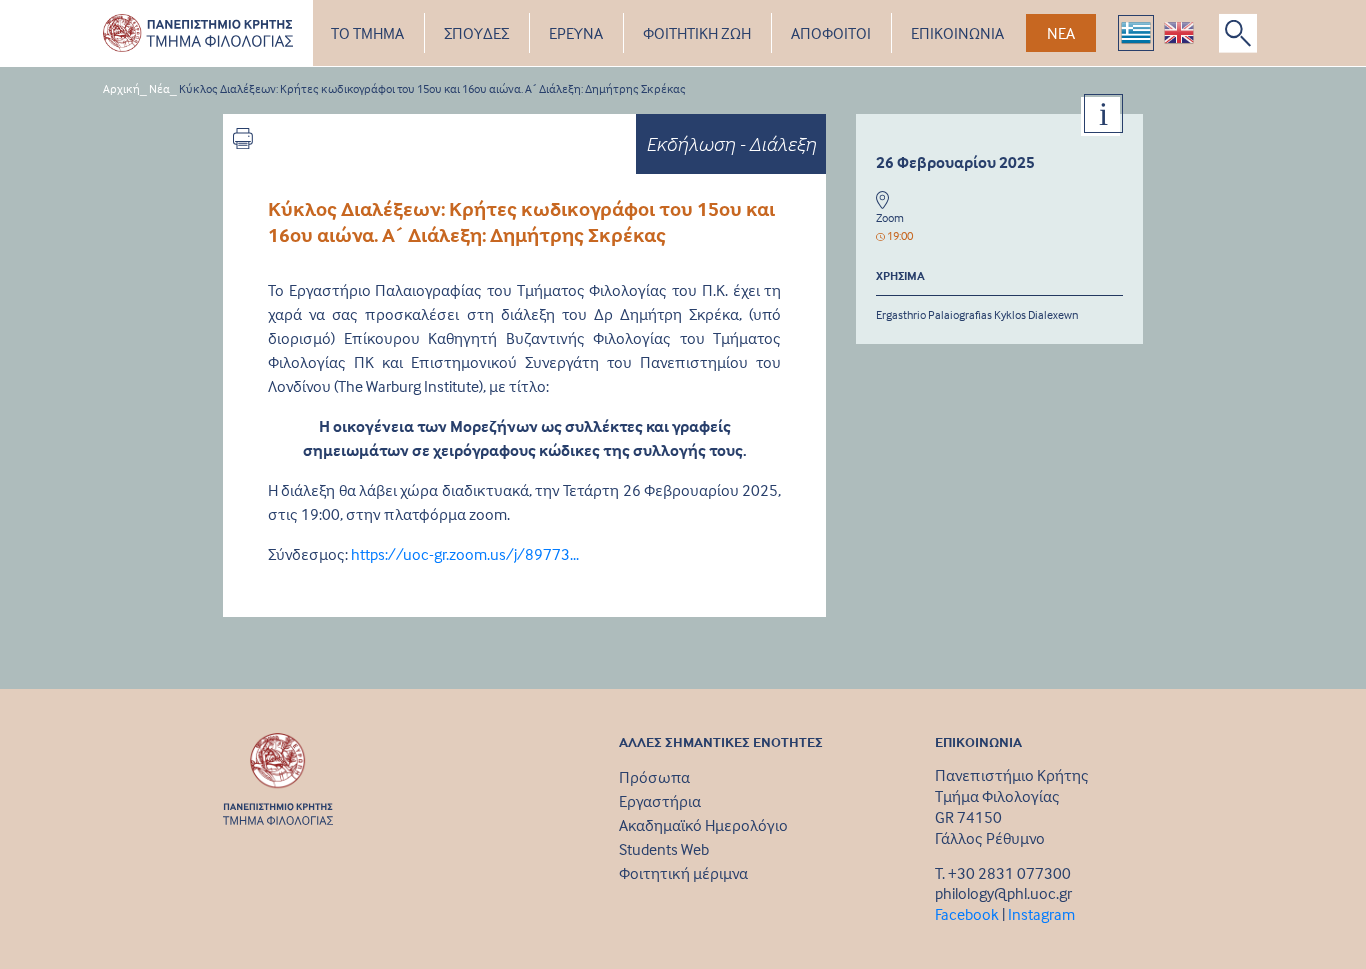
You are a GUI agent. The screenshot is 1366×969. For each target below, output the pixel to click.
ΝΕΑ (1061, 33)
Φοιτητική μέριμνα (683, 873)
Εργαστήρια (660, 801)
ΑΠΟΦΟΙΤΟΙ (831, 33)
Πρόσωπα (654, 777)
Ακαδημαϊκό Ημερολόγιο (703, 825)
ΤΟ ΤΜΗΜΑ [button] (367, 33)
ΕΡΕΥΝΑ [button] (576, 33)
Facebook (967, 914)
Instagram (1041, 914)
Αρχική (121, 88)
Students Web (664, 849)
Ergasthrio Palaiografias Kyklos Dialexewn (977, 314)
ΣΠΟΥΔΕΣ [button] (476, 33)
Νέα (159, 88)
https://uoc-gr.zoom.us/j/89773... (465, 554)
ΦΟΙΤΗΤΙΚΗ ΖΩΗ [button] (697, 33)
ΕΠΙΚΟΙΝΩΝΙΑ (957, 33)
